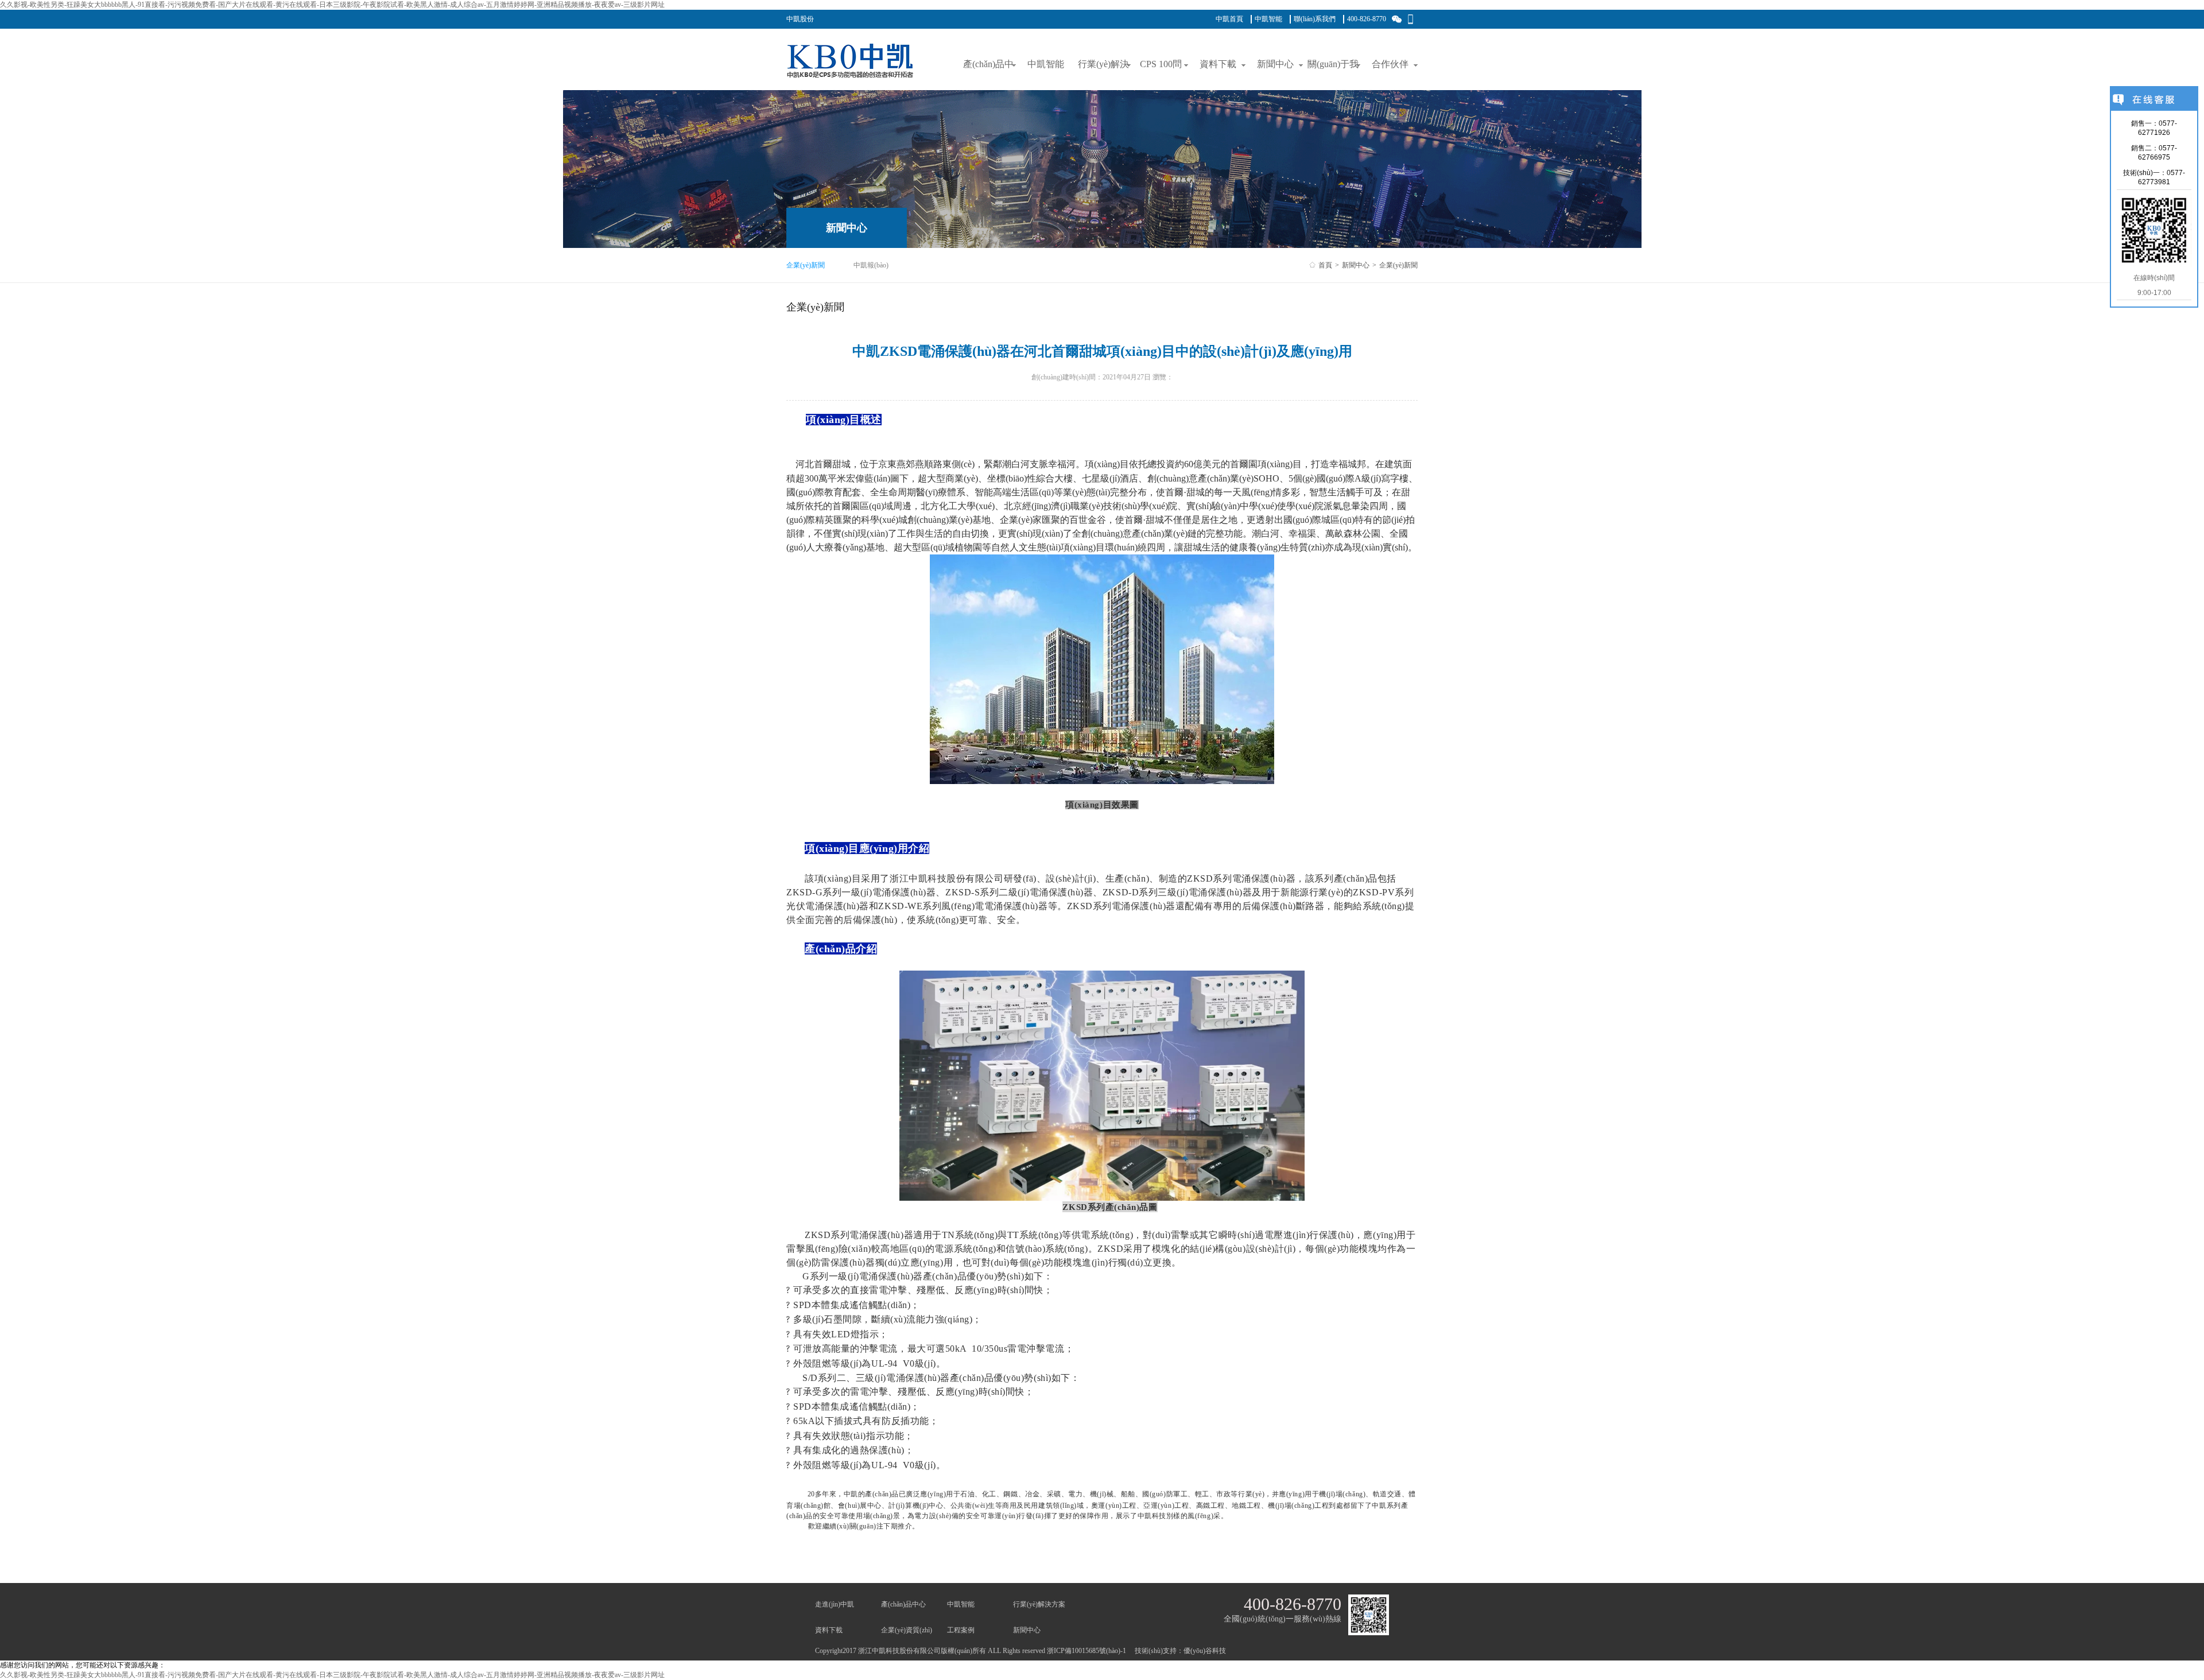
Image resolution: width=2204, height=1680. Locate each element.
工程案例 (961, 1630)
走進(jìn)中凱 (835, 1604)
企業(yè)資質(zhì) (907, 1630)
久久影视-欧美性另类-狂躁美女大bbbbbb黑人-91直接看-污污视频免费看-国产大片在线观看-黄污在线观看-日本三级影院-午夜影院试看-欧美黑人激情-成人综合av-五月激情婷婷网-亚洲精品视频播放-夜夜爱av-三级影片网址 (332, 5)
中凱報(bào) (871, 265)
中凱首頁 (1229, 19)
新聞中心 (1356, 265)
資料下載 (829, 1630)
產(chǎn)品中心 (903, 1604)
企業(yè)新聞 (806, 265)
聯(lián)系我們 (1315, 19)
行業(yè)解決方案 (1039, 1604)
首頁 (1325, 265)
